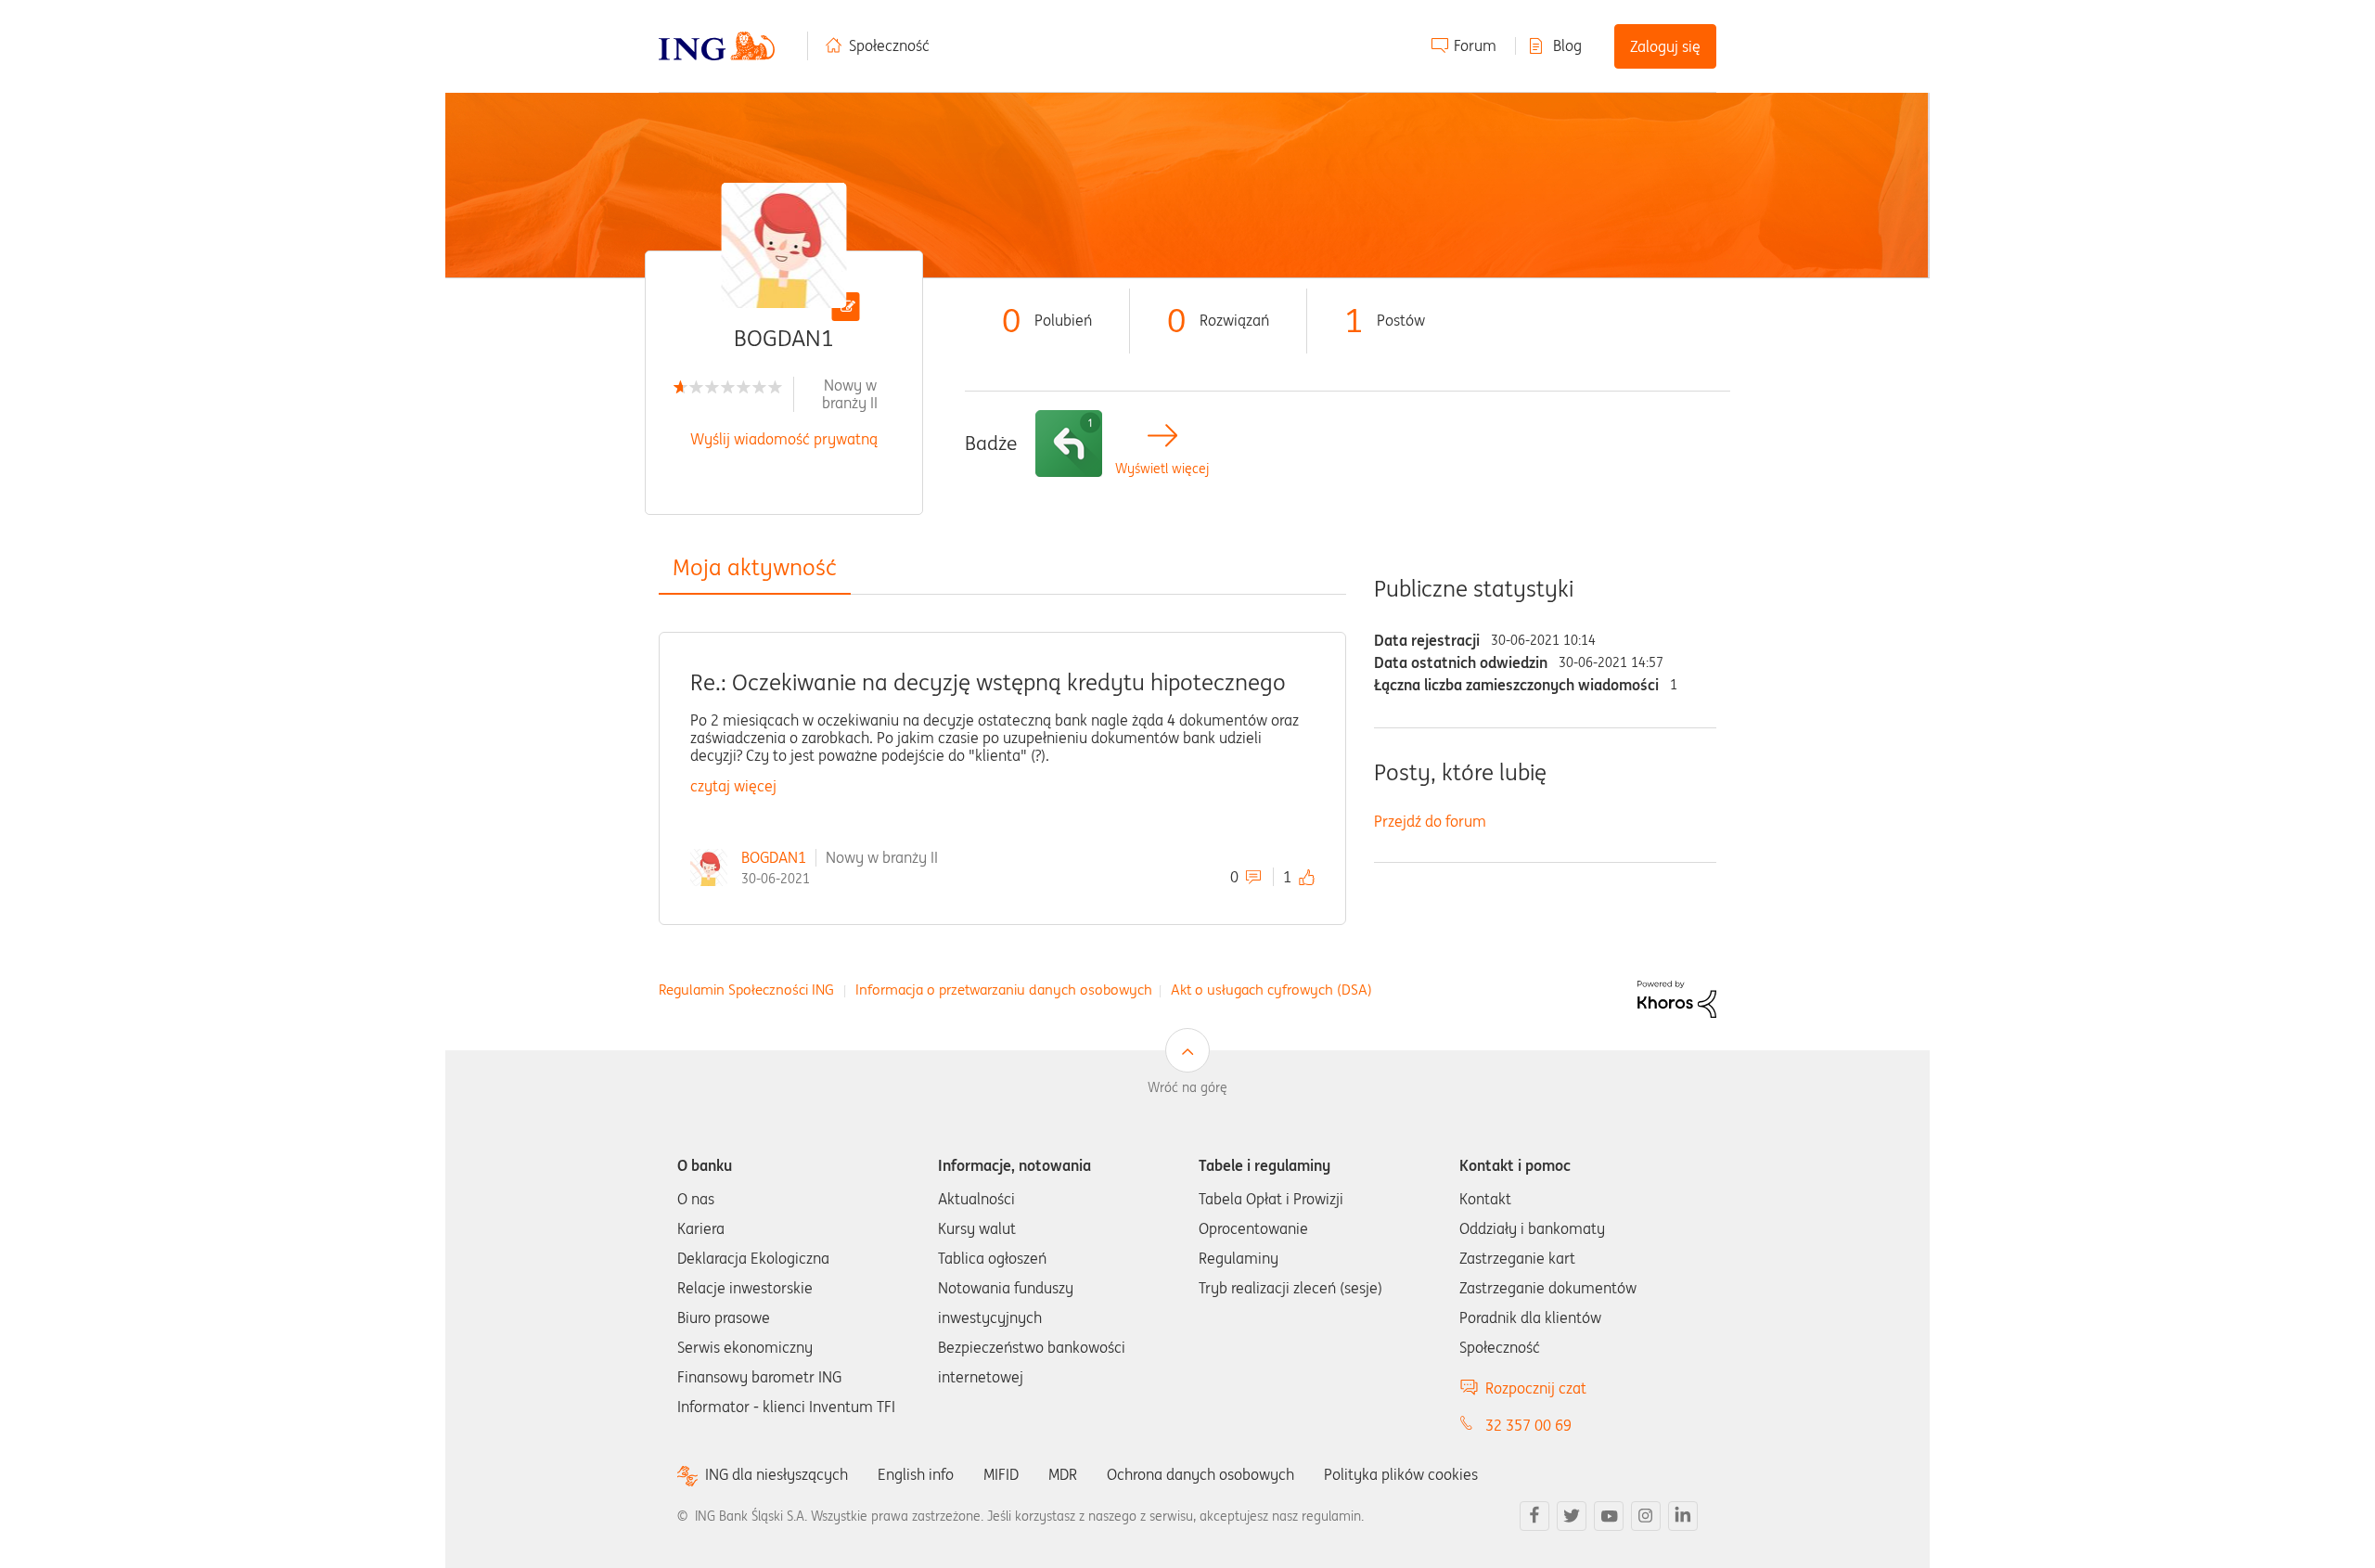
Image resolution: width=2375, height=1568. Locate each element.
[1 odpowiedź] (1069, 443)
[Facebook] (1534, 1516)
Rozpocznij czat (1536, 1388)
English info (916, 1474)
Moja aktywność (755, 567)
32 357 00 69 (1528, 1425)
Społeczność (889, 45)
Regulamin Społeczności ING (746, 990)
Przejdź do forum (1430, 821)
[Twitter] (1572, 1516)
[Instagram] (1646, 1516)
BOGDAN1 (774, 857)
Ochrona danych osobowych (1200, 1474)
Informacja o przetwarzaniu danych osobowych (1004, 990)
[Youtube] (1609, 1516)
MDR (1063, 1474)
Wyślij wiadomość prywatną (784, 439)
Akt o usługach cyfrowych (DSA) (1271, 990)
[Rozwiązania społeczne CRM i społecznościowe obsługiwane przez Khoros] (1677, 997)
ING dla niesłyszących (777, 1475)
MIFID (1001, 1474)
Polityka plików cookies (1401, 1474)
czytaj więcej (733, 786)
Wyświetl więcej (1162, 469)
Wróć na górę (1187, 1087)
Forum (1475, 45)
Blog (1567, 45)
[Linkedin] (1683, 1516)
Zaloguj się (1665, 46)
